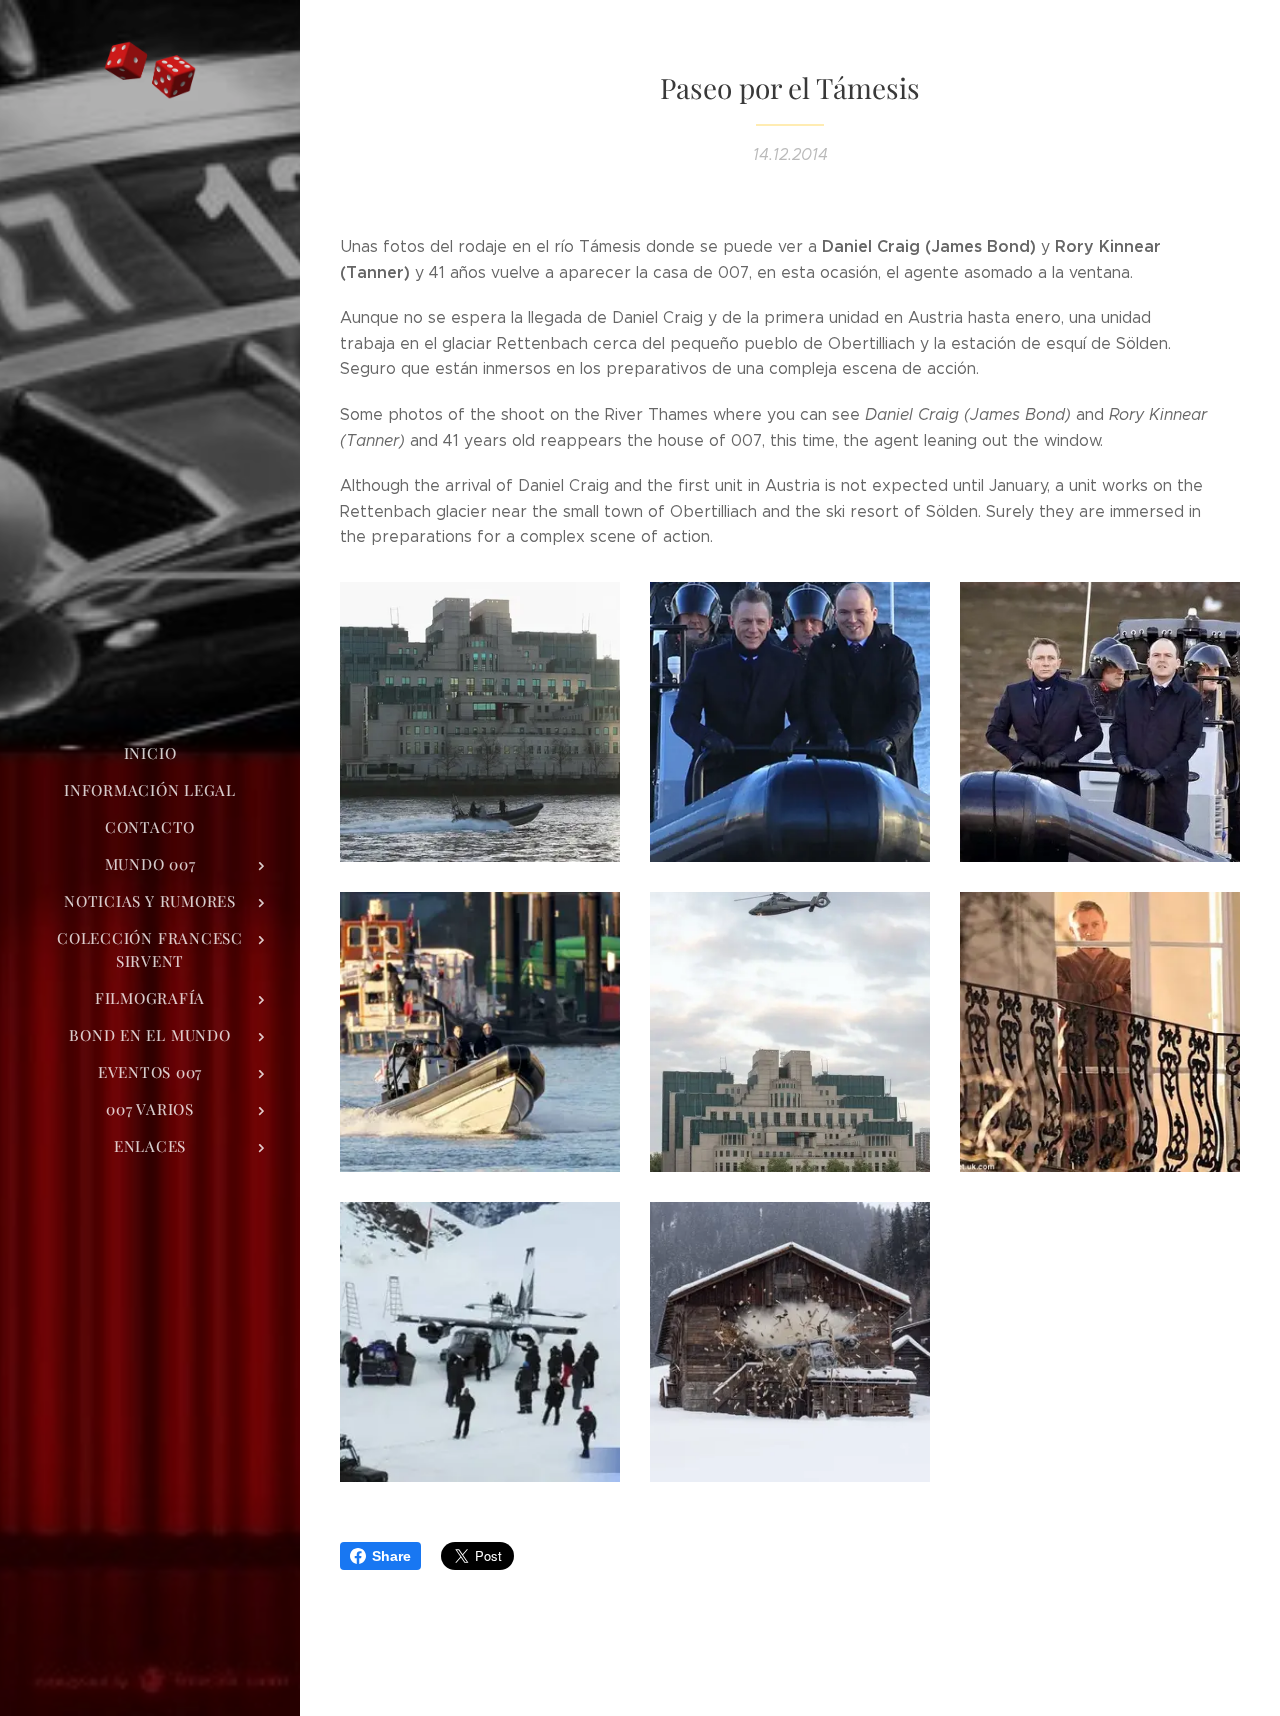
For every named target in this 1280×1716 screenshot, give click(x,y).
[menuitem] (150, 753)
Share (391, 1556)
